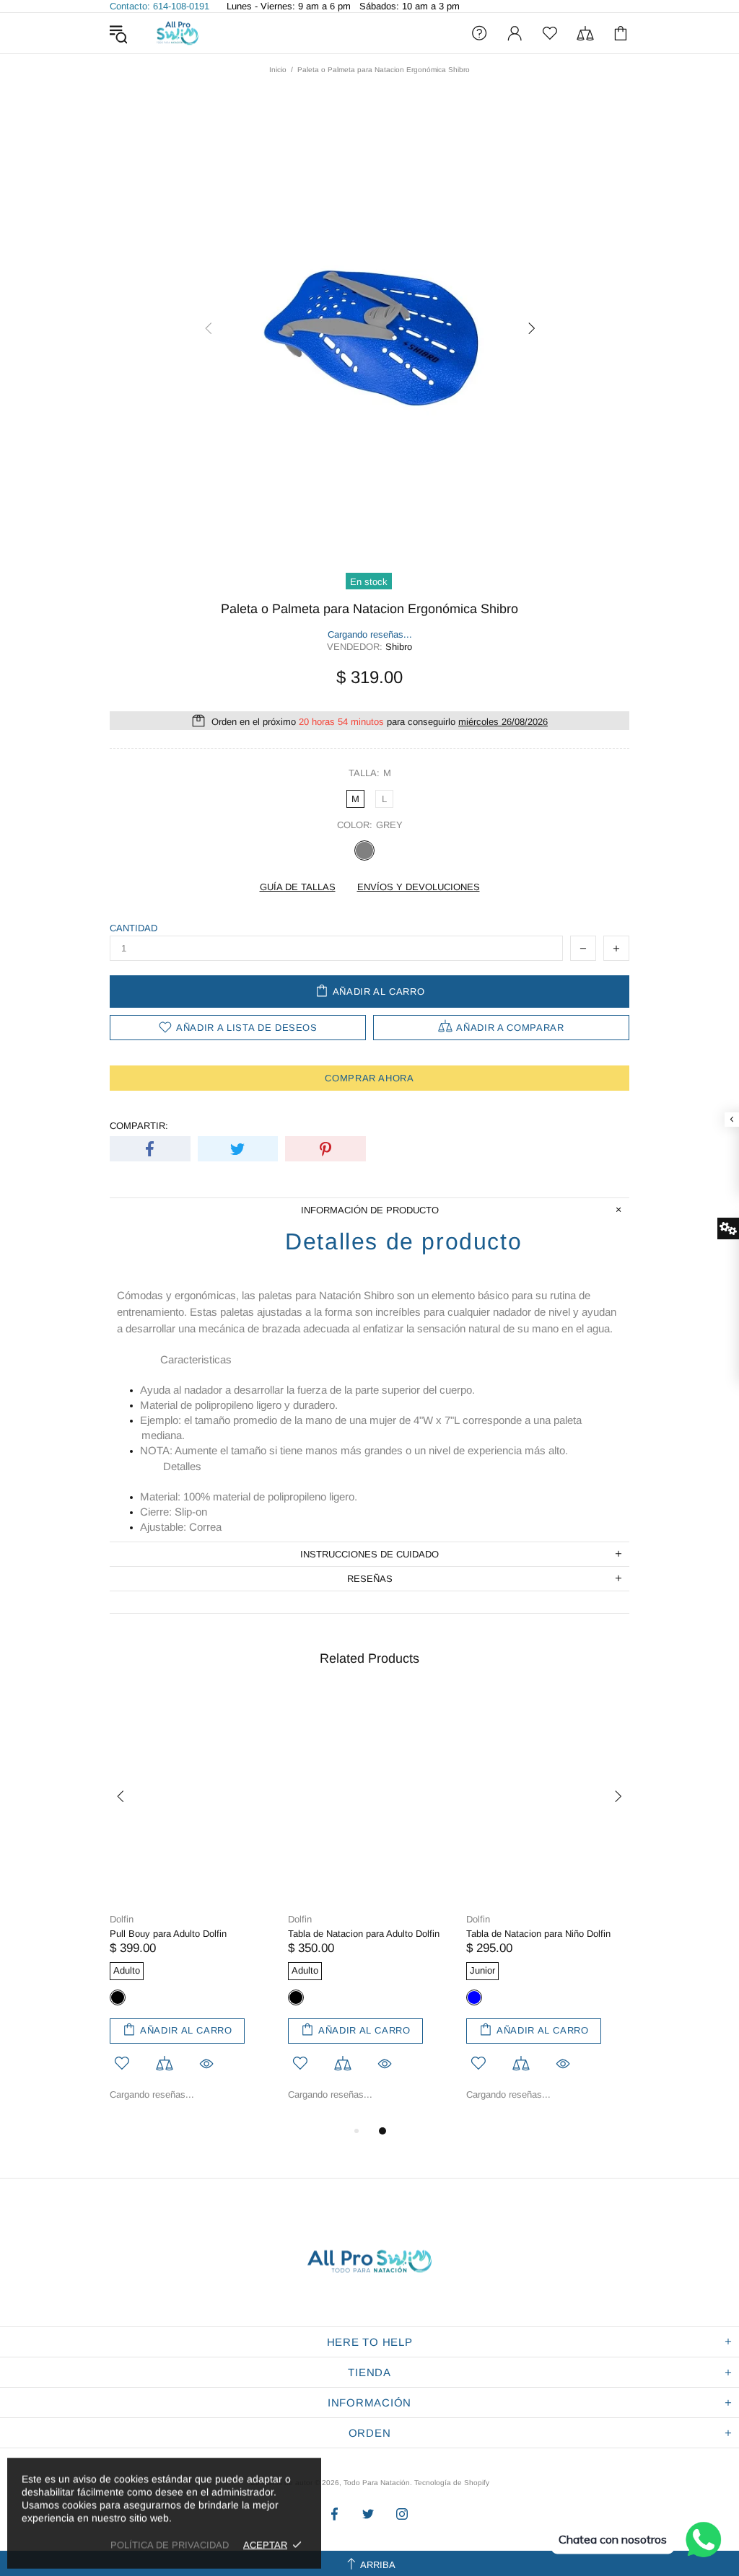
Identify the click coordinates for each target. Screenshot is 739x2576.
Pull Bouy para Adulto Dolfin (168, 1934)
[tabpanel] (192, 1907)
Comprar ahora (369, 1078)
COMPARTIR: (139, 1126)
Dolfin (122, 1919)
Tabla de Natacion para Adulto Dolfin (364, 1934)
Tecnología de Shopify (452, 2483)
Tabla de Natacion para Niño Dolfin (538, 1934)
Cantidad (134, 928)
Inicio (278, 70)
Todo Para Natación (178, 33)
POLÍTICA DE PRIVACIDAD (170, 2545)
